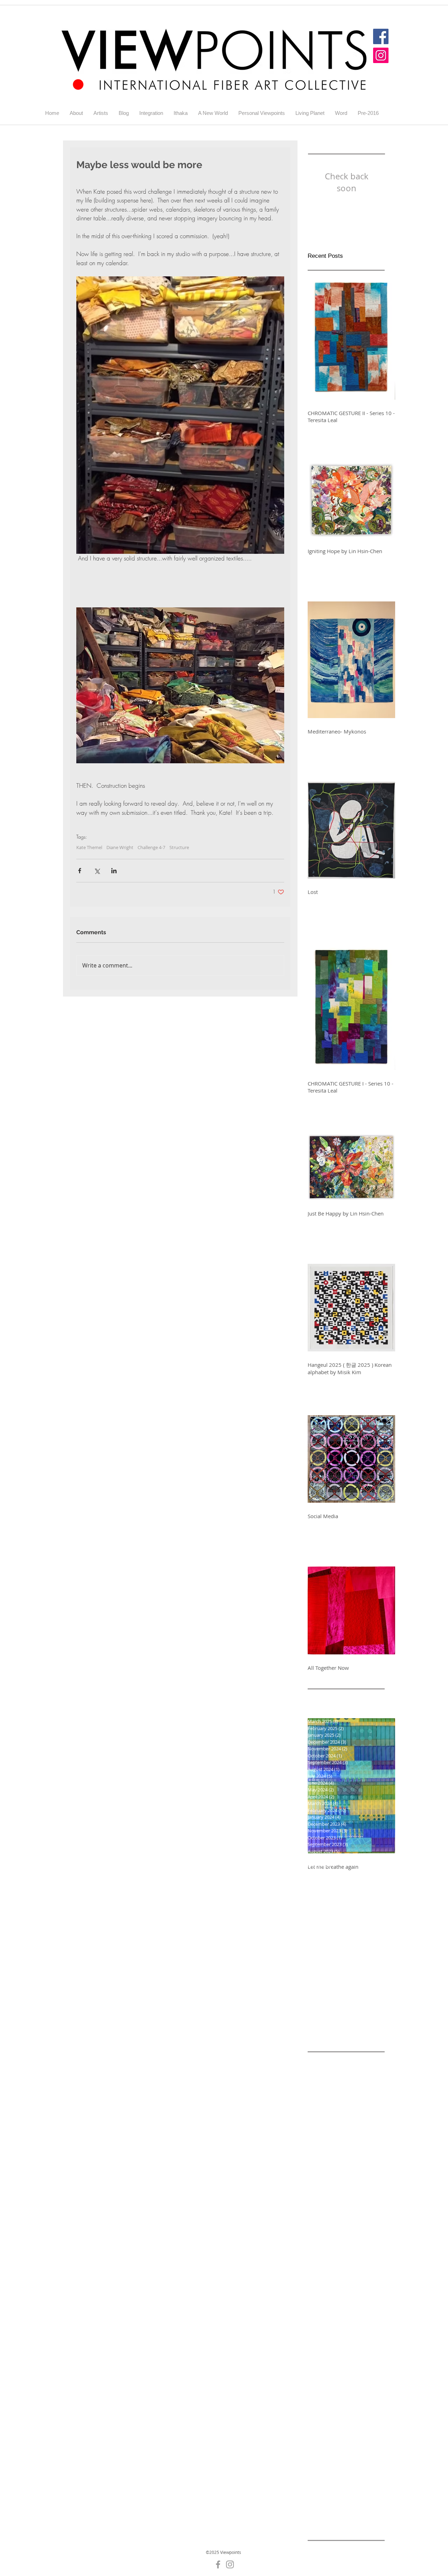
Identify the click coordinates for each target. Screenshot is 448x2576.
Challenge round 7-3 (332, 2303)
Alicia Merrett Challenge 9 (338, 2137)
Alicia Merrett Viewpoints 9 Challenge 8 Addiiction (346, 2148)
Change (369, 2303)
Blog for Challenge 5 (350, 2171)
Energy (316, 2348)
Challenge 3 (353, 2193)
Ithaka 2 (317, 2514)
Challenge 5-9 (360, 2292)
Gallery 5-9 (320, 2436)
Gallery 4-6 (350, 2381)
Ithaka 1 (367, 2503)
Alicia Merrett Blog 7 (331, 2093)
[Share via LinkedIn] (114, 871)
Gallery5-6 (349, 2458)
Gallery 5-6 (350, 2414)
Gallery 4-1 (320, 2359)
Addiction (353, 2060)
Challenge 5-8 (324, 2292)
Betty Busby (321, 2160)
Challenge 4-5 (324, 2226)
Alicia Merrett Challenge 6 (338, 2115)
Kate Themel (89, 847)
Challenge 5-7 (360, 2281)
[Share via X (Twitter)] (97, 871)
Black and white (358, 2160)
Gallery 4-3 (320, 2370)
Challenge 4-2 (360, 2204)
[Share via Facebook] (80, 871)
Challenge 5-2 (360, 2259)
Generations (322, 2469)
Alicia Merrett (324, 2071)
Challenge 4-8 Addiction (336, 2248)
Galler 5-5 (363, 2348)
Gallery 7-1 (320, 2447)
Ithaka (346, 2503)
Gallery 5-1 (350, 2392)
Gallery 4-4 (350, 2370)
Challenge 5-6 (324, 2281)
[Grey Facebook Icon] (218, 2564)
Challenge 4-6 (360, 2226)
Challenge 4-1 (324, 2204)
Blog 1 (315, 2171)
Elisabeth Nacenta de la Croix (342, 2337)
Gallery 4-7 (320, 2392)
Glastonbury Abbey (330, 2481)
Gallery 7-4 (320, 2458)
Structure (179, 847)
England (338, 2348)
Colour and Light (344, 2315)
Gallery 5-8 (350, 2425)
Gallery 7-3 (350, 2447)
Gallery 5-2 (320, 2403)
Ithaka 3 (340, 2514)
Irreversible (321, 2503)
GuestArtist (370, 2481)
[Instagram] (381, 55)
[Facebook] (381, 36)
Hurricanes (338, 2491)
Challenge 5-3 (324, 2270)
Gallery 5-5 (320, 2414)
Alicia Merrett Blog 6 (331, 2082)
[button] (101, 113)
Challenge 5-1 (324, 2259)
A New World (323, 2060)
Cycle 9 (340, 2325)
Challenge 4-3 (324, 2215)
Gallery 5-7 (320, 2425)
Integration (369, 2491)
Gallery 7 (347, 2436)
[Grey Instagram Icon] (230, 2564)
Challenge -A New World (336, 2182)
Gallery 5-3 (350, 2403)
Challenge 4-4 (360, 2215)
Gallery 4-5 (320, 2381)
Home (314, 2491)
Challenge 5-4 (360, 2270)
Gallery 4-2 (350, 2359)
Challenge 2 (321, 2193)
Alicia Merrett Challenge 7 (338, 2126)
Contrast (318, 2325)
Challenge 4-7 (151, 847)
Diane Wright (120, 847)
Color (314, 2315)
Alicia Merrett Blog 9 (331, 2104)
